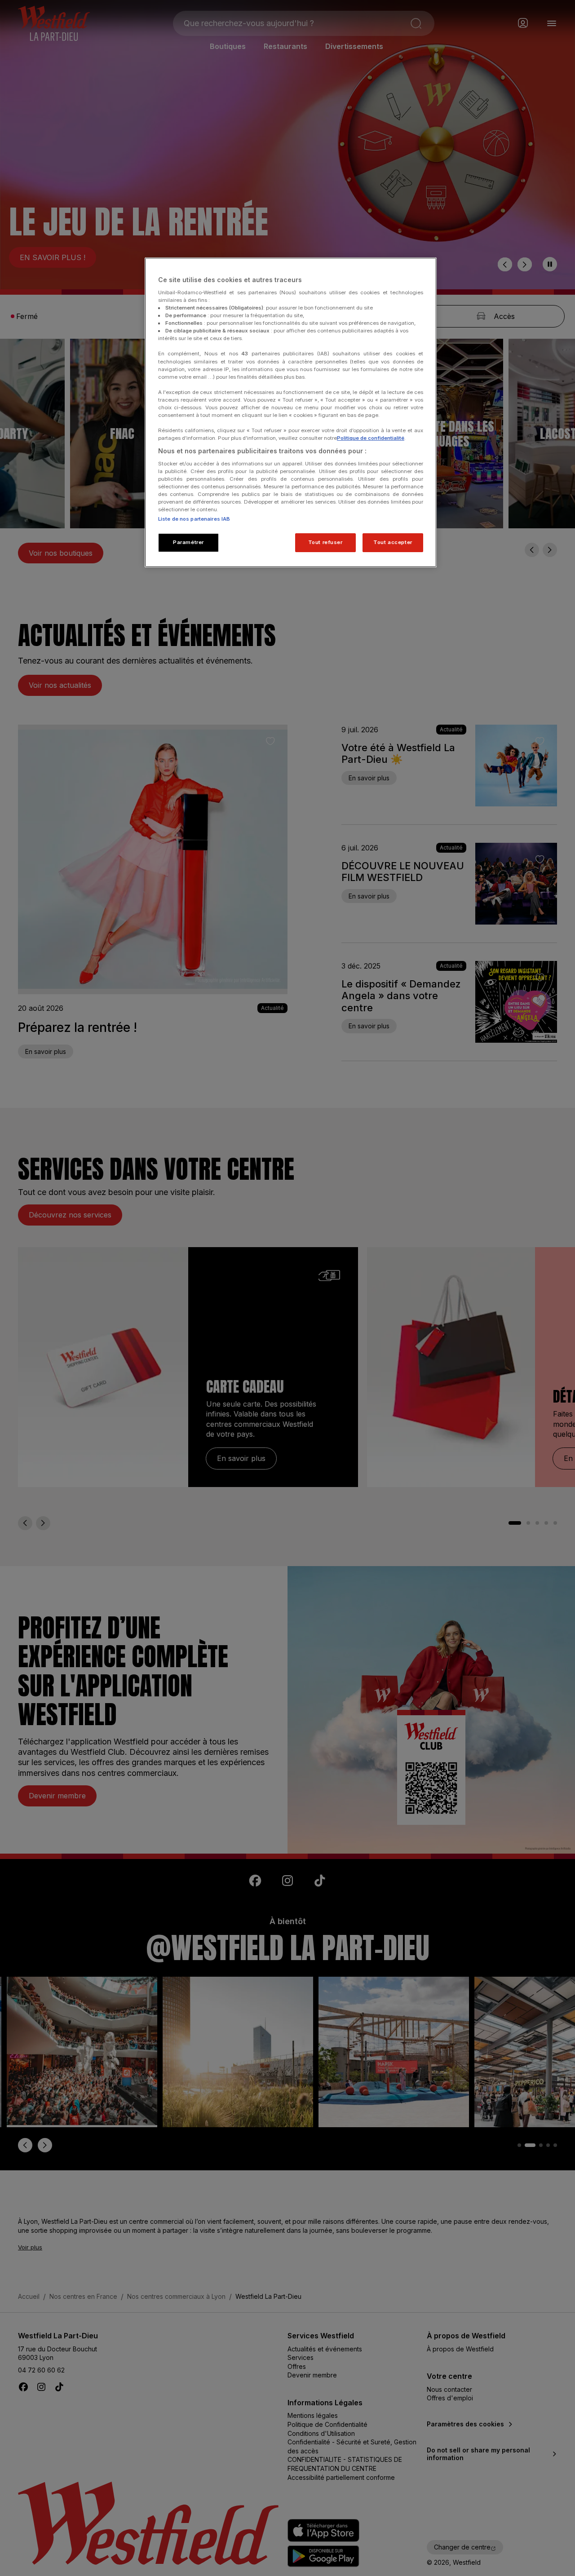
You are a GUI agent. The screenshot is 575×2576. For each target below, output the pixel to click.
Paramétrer (188, 542)
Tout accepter (393, 542)
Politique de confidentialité (371, 438)
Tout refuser (325, 542)
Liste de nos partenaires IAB (194, 519)
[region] (291, 412)
